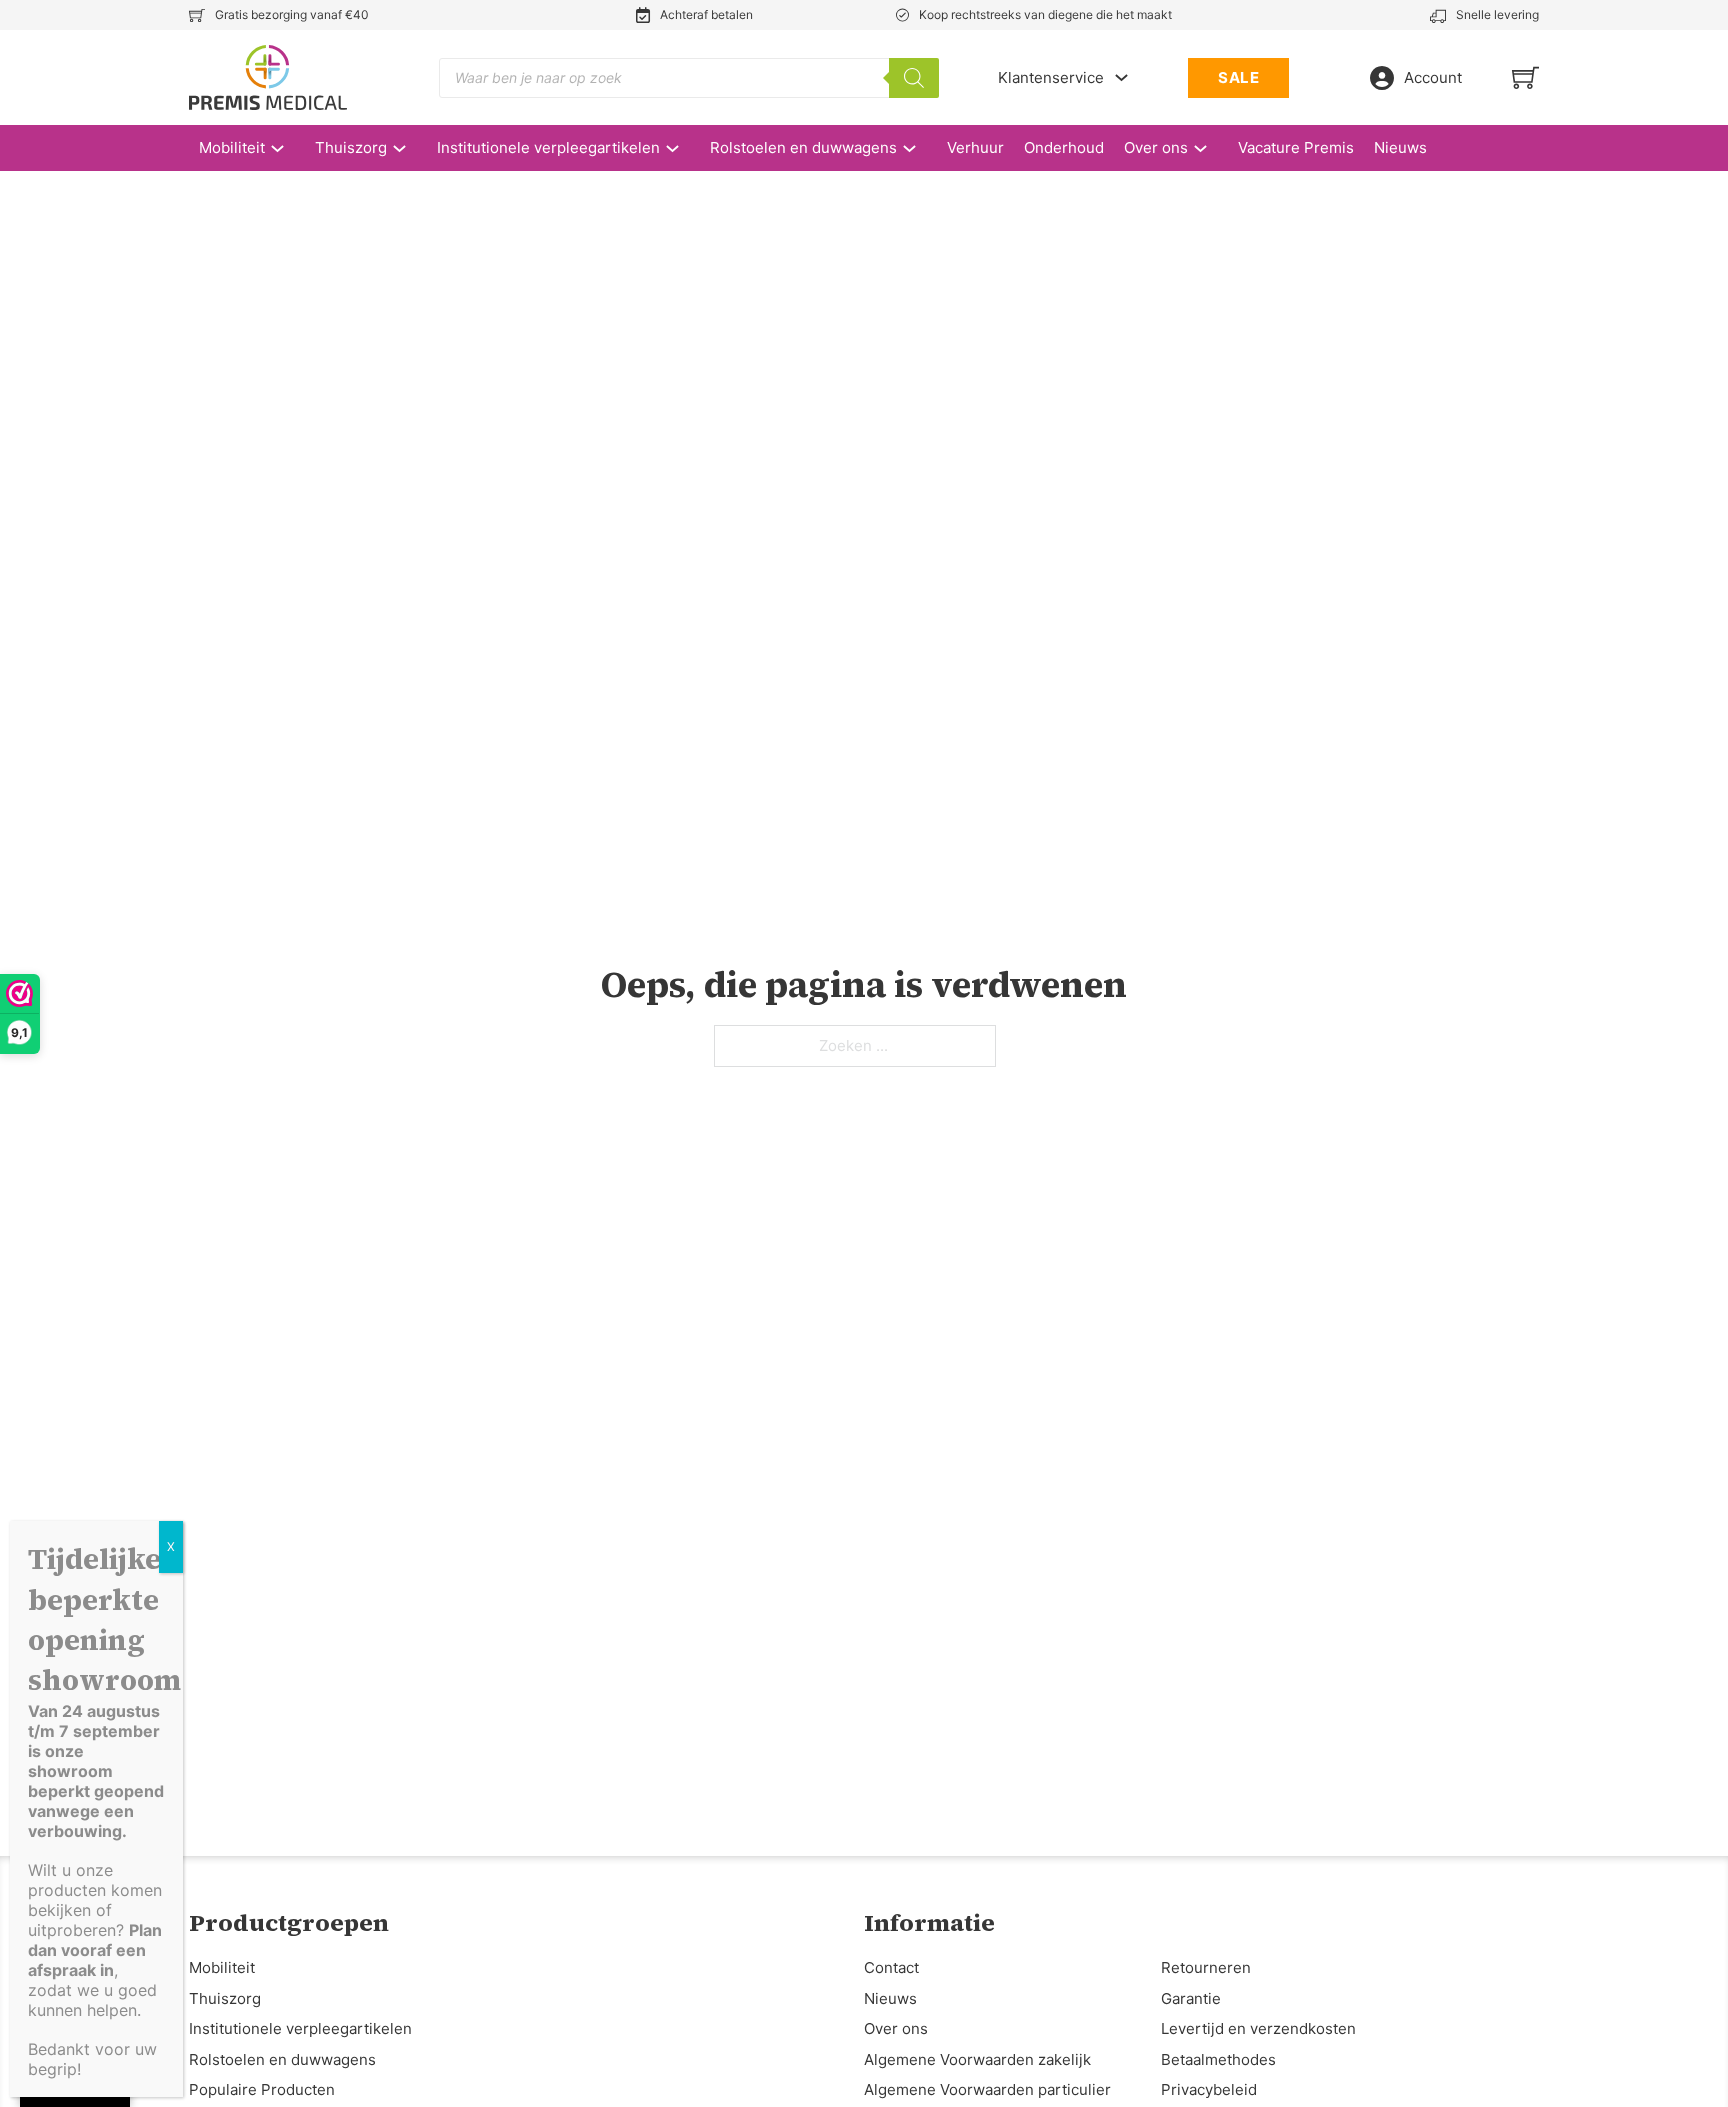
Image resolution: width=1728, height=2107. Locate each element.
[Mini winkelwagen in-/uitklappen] (1525, 77)
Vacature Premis (1296, 147)
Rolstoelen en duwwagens (803, 147)
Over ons (1156, 147)
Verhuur (975, 147)
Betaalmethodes (1218, 2059)
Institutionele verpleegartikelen (548, 147)
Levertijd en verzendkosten (1258, 2028)
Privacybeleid (1209, 2089)
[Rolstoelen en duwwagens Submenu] (919, 148)
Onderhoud (1064, 147)
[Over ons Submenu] (1210, 148)
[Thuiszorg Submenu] (409, 148)
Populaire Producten (262, 2089)
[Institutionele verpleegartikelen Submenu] (682, 148)
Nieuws (1400, 147)
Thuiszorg (351, 147)
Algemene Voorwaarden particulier (987, 2089)
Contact (891, 1967)
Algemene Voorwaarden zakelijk (977, 2059)
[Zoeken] (914, 78)
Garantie (1191, 1998)
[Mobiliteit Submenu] (287, 148)
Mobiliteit (232, 147)
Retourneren (1206, 1967)
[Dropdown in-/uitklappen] (1121, 77)
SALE (1238, 77)
